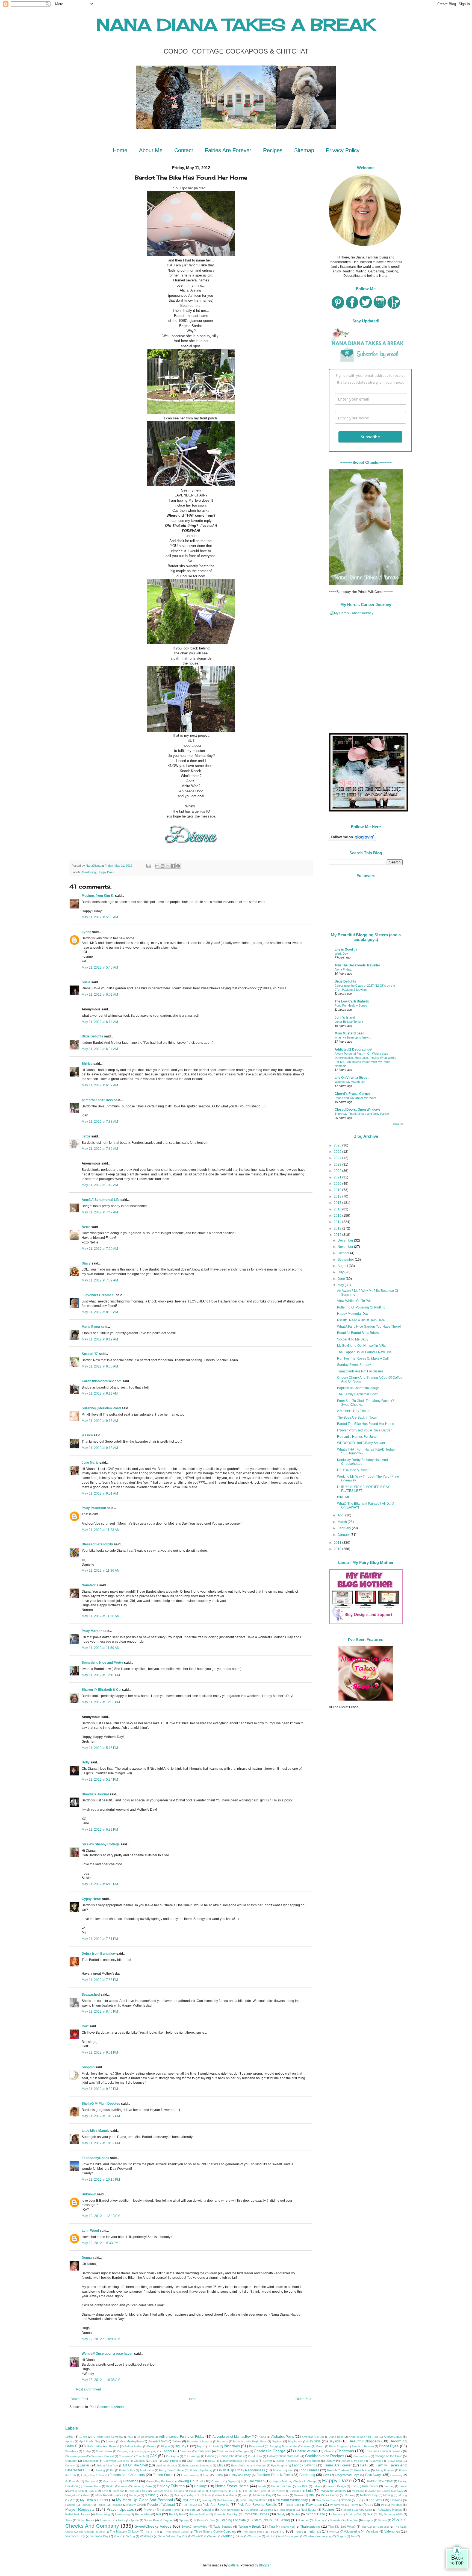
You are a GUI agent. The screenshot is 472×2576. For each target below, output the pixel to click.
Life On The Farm (254, 2491)
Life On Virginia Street (352, 1078)
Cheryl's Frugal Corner (352, 1094)
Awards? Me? (157, 2441)
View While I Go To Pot (354, 1301)
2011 (338, 1543)
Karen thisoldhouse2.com (102, 1381)
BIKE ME (344, 1497)
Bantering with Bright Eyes (250, 2441)
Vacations (372, 2531)
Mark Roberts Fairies (109, 2495)
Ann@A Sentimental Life (101, 1200)
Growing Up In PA (190, 2481)
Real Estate (309, 2510)
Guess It (217, 2481)
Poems (354, 2505)
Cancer (167, 2451)
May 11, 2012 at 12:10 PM (101, 1675)
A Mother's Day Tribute (354, 1411)
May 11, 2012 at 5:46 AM (100, 968)
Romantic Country (226, 2514)
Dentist (268, 2461)
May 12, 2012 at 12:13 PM (101, 2216)
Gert (85, 2026)
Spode (135, 2520)
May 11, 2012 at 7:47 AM (100, 1212)
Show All (398, 1124)
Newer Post (79, 2399)
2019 (338, 1190)
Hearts (123, 2486)
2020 (338, 1184)
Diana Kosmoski (287, 2461)
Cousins (139, 2461)
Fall (363, 2465)
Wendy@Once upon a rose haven (107, 2354)
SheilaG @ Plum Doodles (101, 2104)
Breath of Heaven (363, 2446)
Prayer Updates (120, 2509)
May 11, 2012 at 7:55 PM (100, 1980)
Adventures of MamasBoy (232, 2437)
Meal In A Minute (227, 2495)
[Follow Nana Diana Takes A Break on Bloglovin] (352, 840)
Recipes (273, 150)
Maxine (150, 2495)
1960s (69, 2437)
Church (140, 2456)
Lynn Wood (90, 2231)
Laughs (179, 2491)
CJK (153, 2456)
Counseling (90, 2461)
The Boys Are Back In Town (357, 1418)
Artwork (110, 2441)
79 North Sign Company (108, 2437)
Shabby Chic (354, 2514)
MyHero (189, 2500)
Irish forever (370, 2486)
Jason (403, 2486)
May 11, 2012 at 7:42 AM (100, 1185)
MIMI (312, 2495)
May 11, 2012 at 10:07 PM (101, 2116)
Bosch (320, 2446)
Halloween (257, 2481)
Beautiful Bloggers (364, 2441)
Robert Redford (199, 2514)
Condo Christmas (231, 2456)
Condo (210, 2456)
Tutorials (315, 2531)
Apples (70, 2441)
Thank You (288, 2527)
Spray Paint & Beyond (159, 2520)
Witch (269, 2536)
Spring (183, 2520)
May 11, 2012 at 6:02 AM (100, 995)
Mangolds (71, 2495)
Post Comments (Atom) (107, 2407)
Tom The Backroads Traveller (357, 965)
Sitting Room (86, 2520)
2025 (338, 1152)
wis (241, 2536)
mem (245, 2495)
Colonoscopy (192, 2456)
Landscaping (161, 2491)
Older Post (303, 2399)
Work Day (341, 954)
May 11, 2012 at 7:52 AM (100, 1280)
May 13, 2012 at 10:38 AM (101, 2380)
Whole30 (198, 2536)
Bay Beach (295, 2441)
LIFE (235, 2491)
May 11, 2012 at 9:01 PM (100, 2052)
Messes (299, 2495)
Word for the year (288, 2536)
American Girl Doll (313, 2437)
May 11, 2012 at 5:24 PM (100, 1780)
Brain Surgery (338, 2446)
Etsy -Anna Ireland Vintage (248, 2465)
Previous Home (170, 2510)
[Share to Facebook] (173, 866)
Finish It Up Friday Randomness (241, 2470)
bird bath (213, 2446)
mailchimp (358, 2491)
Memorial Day (262, 2495)
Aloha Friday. (343, 969)
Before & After (133, 2446)
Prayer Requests (80, 2509)
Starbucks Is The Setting (272, 2520)
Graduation (110, 2481)
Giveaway (396, 2475)
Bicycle (166, 2446)
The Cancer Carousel (375, 2527)
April (341, 1515)
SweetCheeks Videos (153, 2526)
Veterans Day (99, 2536)
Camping (123, 2451)
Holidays (201, 2486)
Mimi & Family (330, 2495)
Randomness (287, 2510)
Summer (303, 2520)
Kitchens (119, 2491)
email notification (166, 2465)
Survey (382, 2520)
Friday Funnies (385, 2470)
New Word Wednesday (290, 2500)
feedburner (147, 2470)
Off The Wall (373, 2500)
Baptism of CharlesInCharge (358, 1388)
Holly (86, 1762)
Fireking (278, 2470)
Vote (117, 2536)
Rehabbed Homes (390, 2510)
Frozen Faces (163, 2475)
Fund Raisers (189, 2475)
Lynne (86, 932)
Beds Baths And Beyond (103, 2446)
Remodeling (143, 2514)
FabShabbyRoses (95, 2158)
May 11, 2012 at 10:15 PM (101, 2180)
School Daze (315, 2514)
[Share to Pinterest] (178, 866)
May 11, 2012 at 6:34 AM (100, 1049)
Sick (370, 2514)
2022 (338, 1171)
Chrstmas (125, 2456)
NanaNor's (90, 1585)
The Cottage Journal (92, 2532)
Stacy (86, 1263)
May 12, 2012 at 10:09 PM (101, 2339)
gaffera (234, 2565)
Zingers (341, 2536)
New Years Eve (326, 2500)
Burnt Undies (104, 2451)
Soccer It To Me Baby (353, 1339)
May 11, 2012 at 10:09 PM (101, 2143)
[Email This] (157, 866)
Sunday (320, 2520)
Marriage (134, 2495)
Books (307, 2446)
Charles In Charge (270, 2451)
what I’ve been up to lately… (353, 1037)
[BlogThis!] (163, 866)
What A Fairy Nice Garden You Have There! (369, 1327)
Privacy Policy (343, 150)
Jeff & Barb (77, 2491)
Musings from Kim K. (98, 896)
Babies (177, 2441)
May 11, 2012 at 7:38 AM (100, 1122)
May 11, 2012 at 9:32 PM (100, 2089)
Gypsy (232, 2481)
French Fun (362, 2470)
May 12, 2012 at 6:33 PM (100, 2243)
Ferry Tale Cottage (171, 2470)
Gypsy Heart (92, 1899)
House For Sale (281, 2486)
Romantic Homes (256, 2514)
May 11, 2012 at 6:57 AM (100, 1085)
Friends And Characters (127, 2475)
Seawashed (91, 1995)
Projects (190, 2510)
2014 (338, 1222)
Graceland (92, 2481)
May (341, 1285)
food (290, 2470)
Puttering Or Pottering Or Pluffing (361, 1307)
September (346, 1260)
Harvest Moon (92, 2486)
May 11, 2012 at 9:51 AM (100, 1493)
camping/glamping (145, 2451)
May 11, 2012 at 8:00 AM (100, 1312)
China (328, 2451)
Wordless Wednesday (318, 2536)
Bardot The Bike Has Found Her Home (366, 1424)
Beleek (152, 2446)
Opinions (396, 2500)
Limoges (296, 2491)
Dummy (70, 2465)
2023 (338, 1165)
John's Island (345, 1018)
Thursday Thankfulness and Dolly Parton (362, 1114)
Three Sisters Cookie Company (215, 2531)
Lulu (309, 2491)
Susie (86, 982)
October (344, 1253)
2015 (338, 1216)
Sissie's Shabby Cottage (101, 1844)
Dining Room (311, 2461)
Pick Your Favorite (216, 2505)
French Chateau (338, 2470)
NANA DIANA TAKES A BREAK (236, 24)
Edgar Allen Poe (108, 2465)
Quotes (269, 2510)
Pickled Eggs (293, 2505)
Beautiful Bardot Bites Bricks (358, 1333)
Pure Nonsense (230, 2510)
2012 (338, 1235)
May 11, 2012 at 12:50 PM (101, 1702)
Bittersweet (256, 2446)
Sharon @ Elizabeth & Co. (101, 1690)
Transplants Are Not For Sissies (360, 1371)
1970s (83, 2437)
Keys (105, 2491)
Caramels (186, 2451)
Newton (346, 2500)
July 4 (93, 2491)
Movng (403, 2495)
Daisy (212, 2461)
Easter (85, 2465)
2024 (338, 1158)
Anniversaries (393, 2437)
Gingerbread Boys (347, 2475)
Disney (330, 2461)
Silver (69, 2520)
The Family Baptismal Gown (358, 1394)
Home (120, 150)
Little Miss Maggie (96, 2131)
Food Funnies (309, 2470)
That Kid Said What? (342, 2527)
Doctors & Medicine (353, 2461)
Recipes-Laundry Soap (357, 2510)
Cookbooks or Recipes (325, 2456)
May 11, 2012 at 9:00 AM (100, 1366)
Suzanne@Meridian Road (101, 1408)
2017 (338, 1203)
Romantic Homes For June (357, 1437)
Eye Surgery (279, 2465)
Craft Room (194, 2461)
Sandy (281, 2514)
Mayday (179, 2495)
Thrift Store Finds (253, 2532)
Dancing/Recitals (231, 2461)
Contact (184, 150)
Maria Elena (91, 1327)
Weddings (146, 2536)
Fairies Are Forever (228, 150)
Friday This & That (93, 2475)
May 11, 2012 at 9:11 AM (100, 1393)
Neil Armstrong (226, 2500)
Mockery (350, 2495)
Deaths (253, 2461)
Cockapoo (172, 2456)
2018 (338, 1196)
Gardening (89, 872)
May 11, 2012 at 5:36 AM (100, 917)
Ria (159, 2514)
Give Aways (374, 2475)
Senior (337, 2514)
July (341, 1272)
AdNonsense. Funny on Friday (182, 2437)
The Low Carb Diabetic (352, 1001)
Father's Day (127, 2470)
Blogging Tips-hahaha (284, 2446)
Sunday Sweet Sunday (354, 1365)
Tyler (332, 2532)
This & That (152, 2532)
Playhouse (314, 2505)
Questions (252, 2510)
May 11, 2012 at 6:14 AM (100, 1022)
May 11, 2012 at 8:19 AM (100, 1339)
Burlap (87, 2451)
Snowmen (106, 2520)
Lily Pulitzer (278, 2491)
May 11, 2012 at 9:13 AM (100, 1421)
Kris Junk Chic (138, 2491)
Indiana (318, 2486)
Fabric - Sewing (304, 2465)
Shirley (87, 1064)
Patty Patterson (94, 1508)
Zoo (353, 2536)
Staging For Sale (233, 2520)
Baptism (277, 2441)
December (346, 1240)
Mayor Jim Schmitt (200, 2495)
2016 (338, 1209)
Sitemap (304, 150)
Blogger (265, 2565)
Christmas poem (75, 2456)
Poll (383, 2505)
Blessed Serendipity (97, 1544)
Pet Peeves (190, 2505)
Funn (206, 2475)
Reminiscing (122, 2514)
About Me (151, 150)
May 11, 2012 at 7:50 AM (100, 1249)
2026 (338, 1145)
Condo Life (255, 2456)
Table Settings (223, 2527)
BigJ (200, 2446)
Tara (272, 2527)
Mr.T (72, 2500)
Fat (112, 2470)
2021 (338, 1177)
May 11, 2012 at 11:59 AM (101, 1648)
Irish (354, 2486)
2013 (338, 1228)
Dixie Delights (92, 1036)
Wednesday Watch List (350, 1082)
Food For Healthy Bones (351, 1005)
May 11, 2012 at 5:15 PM (100, 1748)
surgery (368, 2520)
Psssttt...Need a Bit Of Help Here (361, 1320)
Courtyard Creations (116, 2461)
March (343, 1522)
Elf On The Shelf (135, 2465)
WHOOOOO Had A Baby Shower (361, 1443)
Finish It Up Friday (201, 2470)
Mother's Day (369, 2495)
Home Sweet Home (232, 2486)
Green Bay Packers (159, 2481)
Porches (396, 2505)
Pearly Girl (134, 2505)
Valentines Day (75, 2536)
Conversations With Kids (283, 2456)
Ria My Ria (176, 2514)
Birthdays (232, 2446)
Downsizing (396, 2461)
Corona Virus (362, 2456)
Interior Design (337, 2486)
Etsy (220, 2465)
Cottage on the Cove (388, 2456)
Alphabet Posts (283, 2437)
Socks (121, 2520)
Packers (70, 2505)
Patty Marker (92, 1631)
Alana (262, 2437)
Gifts (326, 2475)
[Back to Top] (457, 2558)
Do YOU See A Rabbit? (354, 1470)
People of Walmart (161, 2505)
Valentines (392, 2531)
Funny (219, 2475)
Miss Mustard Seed (349, 1033)
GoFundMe (72, 2481)
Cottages (71, 2461)
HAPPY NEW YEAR (380, 2481)
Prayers (149, 2510)
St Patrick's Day (204, 2520)
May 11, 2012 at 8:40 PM (100, 2012)
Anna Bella (337, 2437)
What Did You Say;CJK (173, 2536)
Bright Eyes (389, 2446)
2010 (338, 1549)
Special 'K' (90, 1354)
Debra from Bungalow (99, 1954)
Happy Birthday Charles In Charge (295, 2481)
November (346, 1247)
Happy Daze (106, 872)
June (342, 1279)
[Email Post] (148, 866)
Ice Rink (303, 2486)
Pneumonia (337, 2505)
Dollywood (377, 2461)
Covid (154, 2461)
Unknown (89, 2194)
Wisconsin (255, 2536)
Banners (222, 2441)
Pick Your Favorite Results (257, 2505)
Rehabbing (103, 2514)
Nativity (207, 2500)
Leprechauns (218, 2491)
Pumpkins (207, 2510)
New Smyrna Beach (254, 2500)
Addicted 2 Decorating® (353, 1049)
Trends (299, 2532)
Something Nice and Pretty (102, 1663)
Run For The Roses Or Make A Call (363, 1358)
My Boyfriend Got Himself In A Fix (361, 1346)
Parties (101, 2505)
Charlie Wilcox (306, 2451)
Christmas (345, 2451)
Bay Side (314, 2441)
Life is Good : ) (346, 949)
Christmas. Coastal (102, 2456)
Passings (116, 2505)
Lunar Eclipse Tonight (349, 1022)
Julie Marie (90, 1463)
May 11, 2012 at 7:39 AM (100, 1149)
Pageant (86, 2505)
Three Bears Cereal (177, 2532)
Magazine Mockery (333, 2491)
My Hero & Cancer (94, 2500)
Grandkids (131, 2481)
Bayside (335, 2441)
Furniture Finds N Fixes (274, 2475)
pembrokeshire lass (97, 1100)
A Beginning (146, 2437)
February (345, 1528)
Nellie (86, 1227)
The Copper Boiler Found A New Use (364, 1352)
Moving (388, 2495)
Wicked (213, 2536)
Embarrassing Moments (197, 2465)
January (344, 1535)
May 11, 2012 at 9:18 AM (100, 1448)
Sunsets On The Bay (344, 2520)
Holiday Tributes (171, 2486)
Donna (87, 2258)
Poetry (368, 2505)
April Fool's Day (90, 2441)
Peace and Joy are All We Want (355, 1098)
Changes (243, 2451)
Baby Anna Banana (200, 2441)
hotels (262, 2486)
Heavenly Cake (142, 2486)
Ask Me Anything (131, 2441)
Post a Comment (88, 2389)
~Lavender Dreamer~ (98, 1295)
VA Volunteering (350, 2531)
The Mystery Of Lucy (124, 2531)
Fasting (100, 2470)
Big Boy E (182, 2446)
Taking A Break (249, 2527)
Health (110, 2486)
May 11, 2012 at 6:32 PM (100, 1830)
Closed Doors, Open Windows (358, 1110)
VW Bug (130, 2536)
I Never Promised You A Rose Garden (365, 1430)
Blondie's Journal (95, 1794)
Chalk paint (204, 2451)
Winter (227, 2536)
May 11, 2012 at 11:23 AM (101, 1530)
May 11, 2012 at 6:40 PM (100, 1884)
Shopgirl (88, 2067)
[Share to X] (168, 866)
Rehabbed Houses (78, 2514)
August (343, 1266)
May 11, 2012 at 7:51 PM (100, 1939)
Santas (296, 2514)
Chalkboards (225, 2451)
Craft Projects (172, 2461)
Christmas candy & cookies (384, 2451)
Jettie (86, 1136)
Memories (283, 2495)
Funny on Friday (240, 2475)
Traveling (277, 2531)
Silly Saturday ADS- (390, 2514)
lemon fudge (197, 2491)
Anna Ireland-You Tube (364, 2437)
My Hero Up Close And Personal (144, 2500)
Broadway (72, 2451)
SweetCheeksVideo (194, 2527)
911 (131, 2437)
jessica (87, 1435)
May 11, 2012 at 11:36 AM (101, 1571)
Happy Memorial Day (353, 1314)
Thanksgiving (310, 2527)
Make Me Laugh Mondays (386, 2491)
